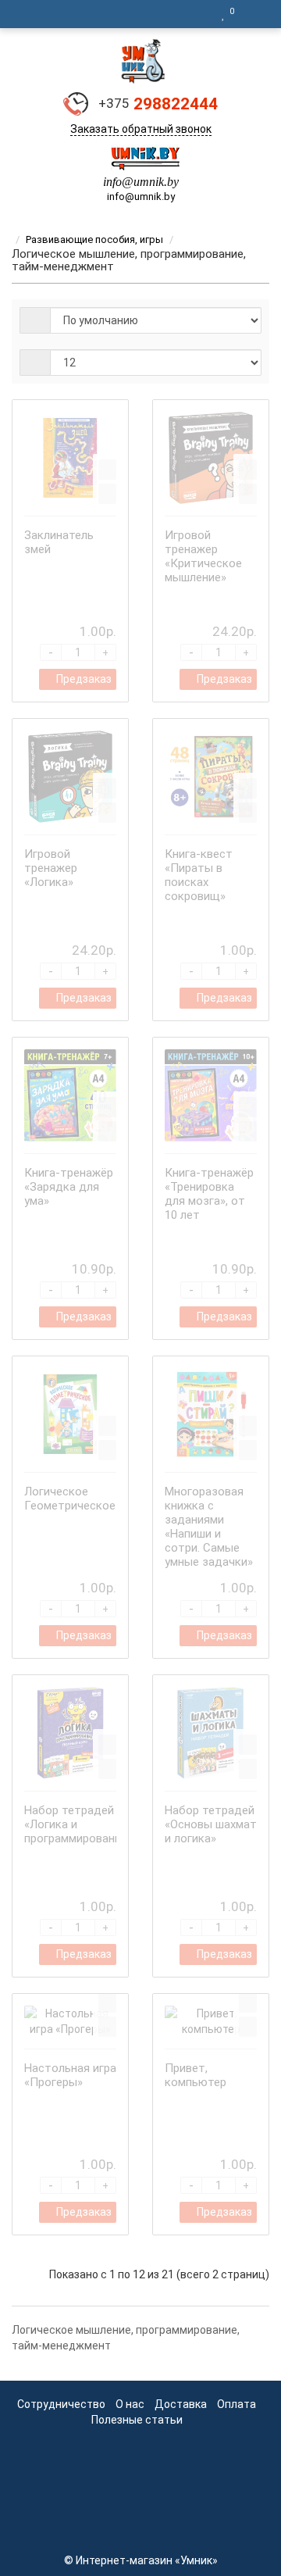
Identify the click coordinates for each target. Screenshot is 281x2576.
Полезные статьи (137, 2420)
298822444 (158, 104)
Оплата (237, 2404)
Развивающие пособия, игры (94, 239)
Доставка (181, 2404)
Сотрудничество (61, 2404)
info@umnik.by (141, 197)
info (112, 182)
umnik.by (156, 182)
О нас (130, 2404)
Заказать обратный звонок (141, 129)
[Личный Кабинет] (254, 14)
